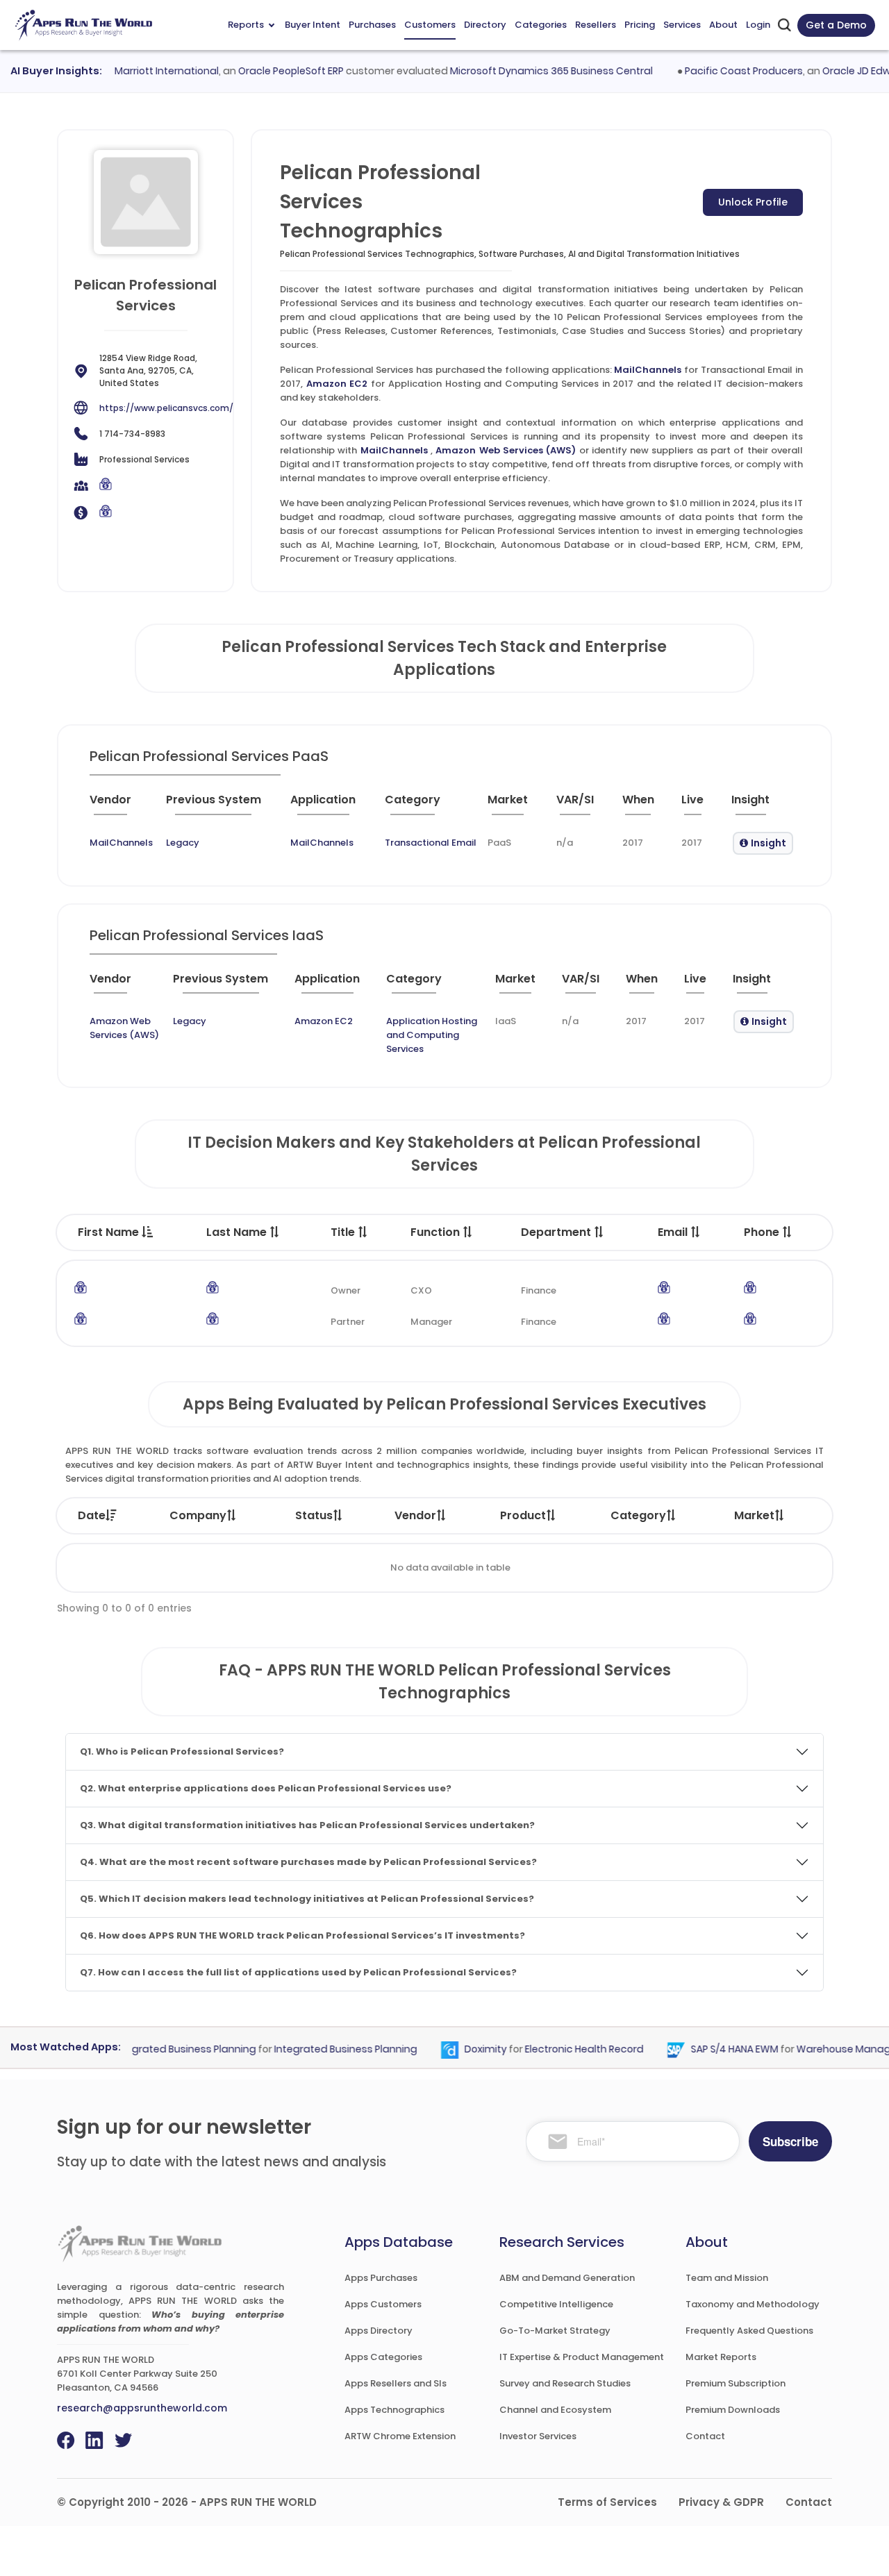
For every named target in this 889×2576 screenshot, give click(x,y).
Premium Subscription (736, 2383)
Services (682, 25)
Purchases (372, 25)
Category (638, 1515)
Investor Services (538, 2436)
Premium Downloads (733, 2410)
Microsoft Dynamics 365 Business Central (528, 71)
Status (314, 1515)
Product (523, 1515)
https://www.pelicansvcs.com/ (166, 408)
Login (758, 25)
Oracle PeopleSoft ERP (267, 71)
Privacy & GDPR (721, 2502)
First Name (110, 1232)
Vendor (415, 1515)
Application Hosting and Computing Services (432, 1035)
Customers (430, 25)
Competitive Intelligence (556, 2304)
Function (437, 1232)
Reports (246, 25)
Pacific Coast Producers (720, 71)
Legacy (183, 843)
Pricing (640, 25)
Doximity (462, 2049)
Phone (763, 1232)
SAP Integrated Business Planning (151, 2049)
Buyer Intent (313, 25)
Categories (541, 25)
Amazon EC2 (337, 384)
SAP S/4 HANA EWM (711, 2049)
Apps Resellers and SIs (396, 2383)
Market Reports (721, 2357)
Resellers (596, 25)
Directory (485, 25)
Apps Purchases (381, 2278)
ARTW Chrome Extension (400, 2436)
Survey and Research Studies (565, 2383)
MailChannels (648, 370)
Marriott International (143, 71)
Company (198, 1515)
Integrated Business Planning (322, 2049)
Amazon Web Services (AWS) (506, 450)
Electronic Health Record (561, 2049)
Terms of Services (607, 2502)
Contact (705, 2436)
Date (92, 1515)
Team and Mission (727, 2278)
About (723, 25)
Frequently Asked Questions (749, 2331)
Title (344, 1232)
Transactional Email (431, 843)
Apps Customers (383, 2304)
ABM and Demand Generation (567, 2278)
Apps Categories (383, 2357)
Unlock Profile (753, 202)
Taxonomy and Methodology (753, 2304)
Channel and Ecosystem (555, 2410)
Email (674, 1232)
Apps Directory (379, 2331)
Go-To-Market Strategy (555, 2331)
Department (557, 1232)
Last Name (238, 1232)
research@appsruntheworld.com (142, 2408)
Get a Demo (836, 25)
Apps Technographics (394, 2410)
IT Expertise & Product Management (582, 2357)
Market (754, 1515)
